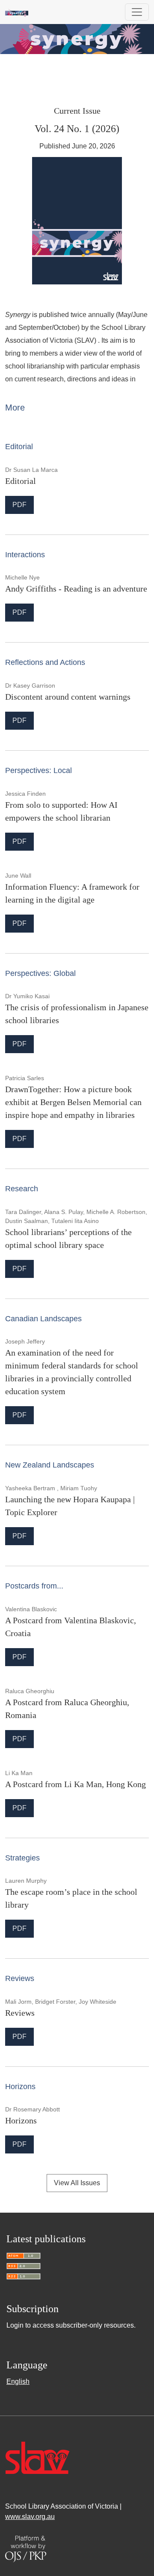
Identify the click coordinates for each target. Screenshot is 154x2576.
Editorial (21, 481)
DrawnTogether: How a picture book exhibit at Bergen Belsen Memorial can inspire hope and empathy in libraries (73, 1102)
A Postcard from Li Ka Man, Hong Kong (76, 1784)
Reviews (20, 2013)
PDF (23, 504)
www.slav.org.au (30, 2517)
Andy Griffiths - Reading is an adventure (76, 589)
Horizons (21, 2120)
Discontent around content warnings (68, 697)
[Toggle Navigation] (137, 12)
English (18, 2381)
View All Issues (77, 2183)
